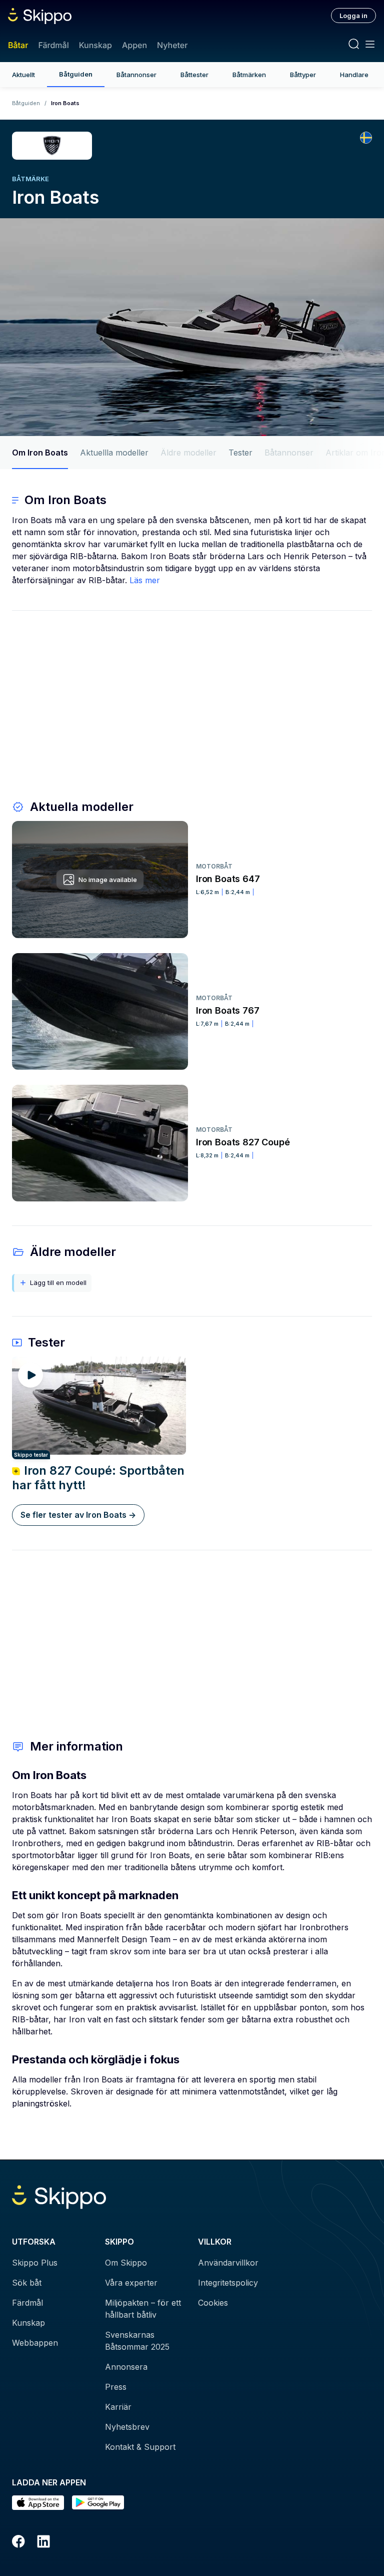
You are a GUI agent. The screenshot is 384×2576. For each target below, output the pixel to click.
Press (116, 2387)
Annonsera (126, 2367)
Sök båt (27, 2283)
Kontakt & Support (140, 2447)
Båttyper (303, 75)
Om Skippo (126, 2263)
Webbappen (35, 2343)
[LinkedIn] (43, 2543)
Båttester (194, 75)
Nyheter (172, 45)
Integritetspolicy (228, 2283)
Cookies (213, 2303)
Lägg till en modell (58, 1282)
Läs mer (145, 580)
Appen (134, 45)
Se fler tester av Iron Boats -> (78, 1515)
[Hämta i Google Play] (98, 2503)
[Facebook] (18, 2543)
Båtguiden (76, 74)
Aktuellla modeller (114, 453)
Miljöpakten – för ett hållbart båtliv (143, 2309)
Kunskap (95, 45)
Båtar (18, 45)
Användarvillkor (228, 2263)
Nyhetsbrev (127, 2427)
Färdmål (53, 45)
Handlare (354, 75)
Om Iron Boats (40, 453)
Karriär (118, 2407)
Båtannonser (136, 75)
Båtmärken (249, 75)
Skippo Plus (35, 2263)
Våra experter (131, 2283)
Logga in (353, 16)
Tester (240, 453)
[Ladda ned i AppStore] (38, 2503)
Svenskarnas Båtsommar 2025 (137, 2341)
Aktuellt (23, 75)
